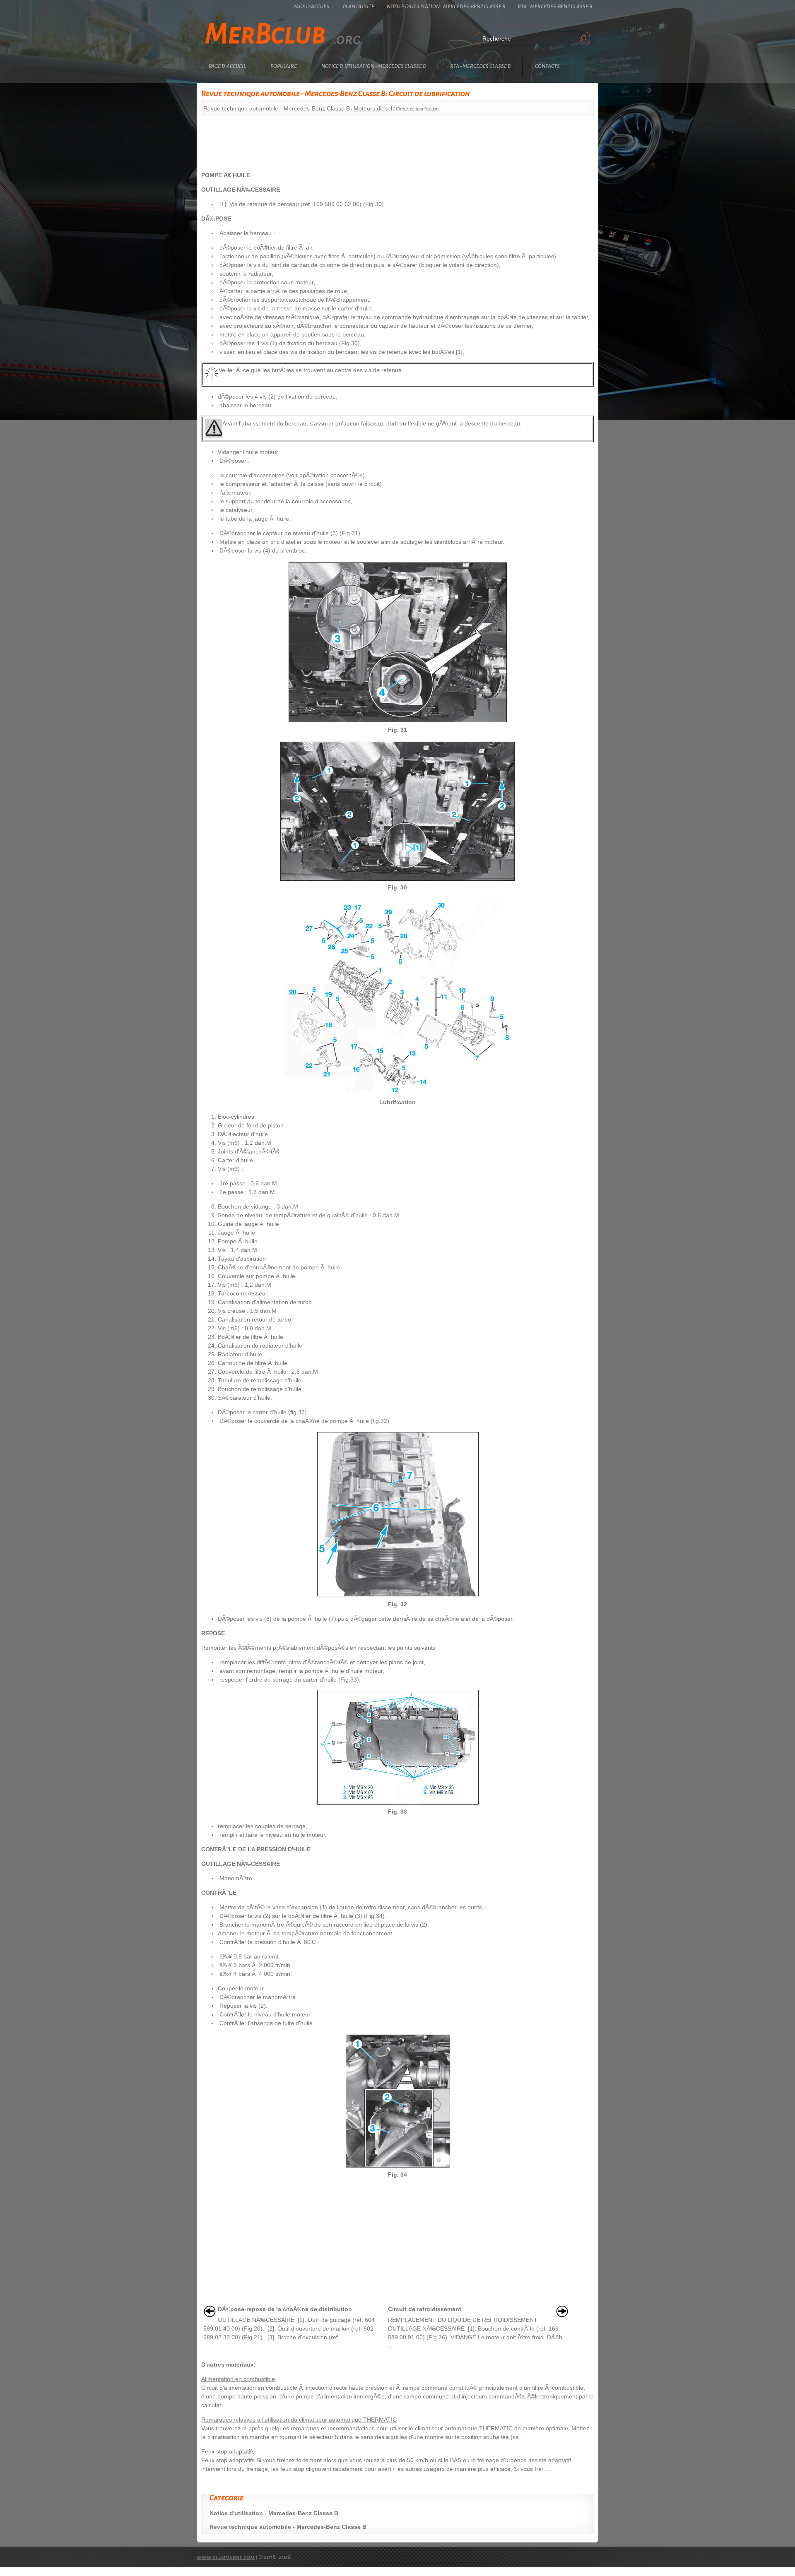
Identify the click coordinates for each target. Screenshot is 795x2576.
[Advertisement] (397, 140)
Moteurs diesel (373, 108)
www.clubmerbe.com (226, 2557)
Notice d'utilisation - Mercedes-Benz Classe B (446, 7)
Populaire (284, 66)
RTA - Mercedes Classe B (480, 66)
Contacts (547, 66)
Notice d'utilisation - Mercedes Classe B (373, 66)
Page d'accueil (312, 7)
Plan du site (359, 7)
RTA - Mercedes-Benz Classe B (555, 7)
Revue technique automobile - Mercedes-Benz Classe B (277, 108)
